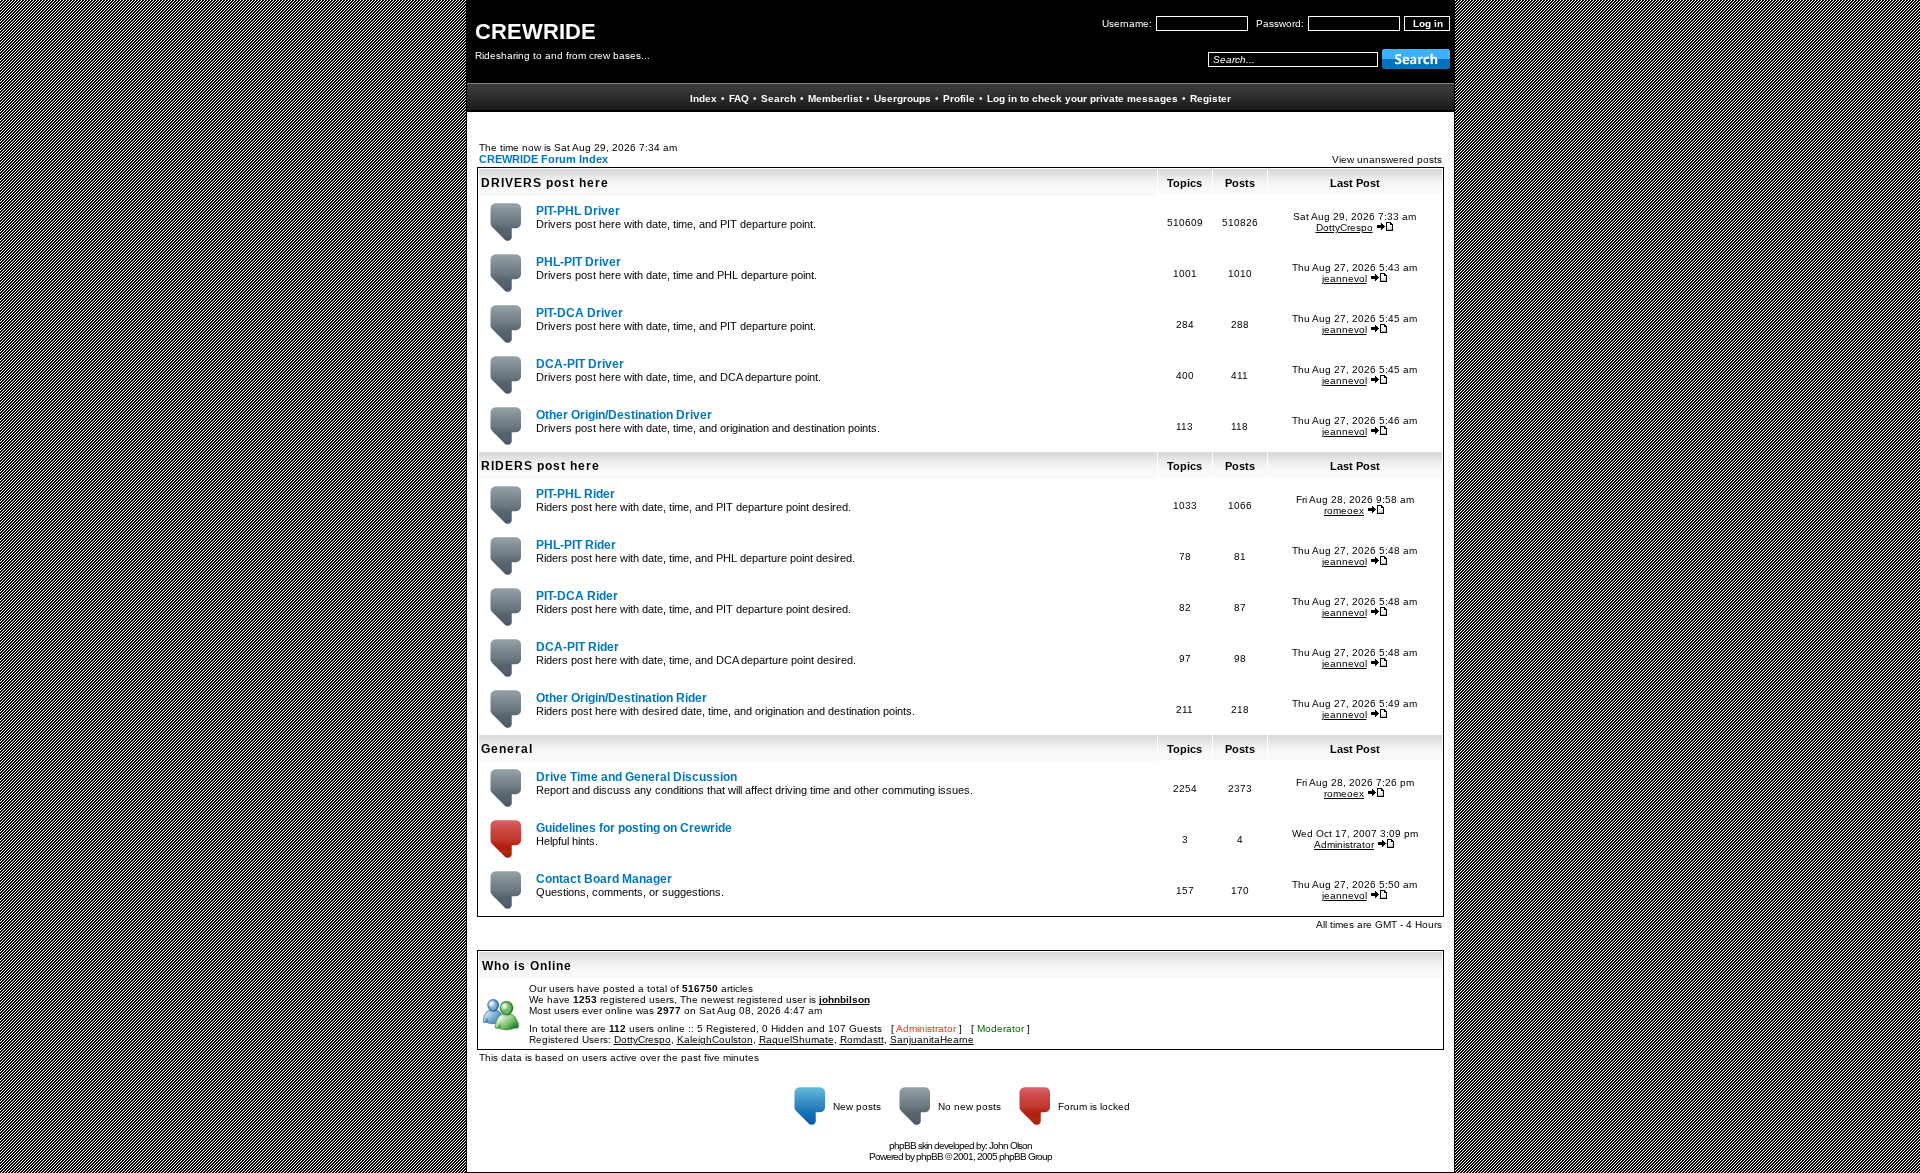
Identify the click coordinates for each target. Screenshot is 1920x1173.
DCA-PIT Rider (577, 647)
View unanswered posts (1387, 159)
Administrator (1344, 844)
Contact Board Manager (604, 879)
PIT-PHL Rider (575, 494)
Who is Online (527, 966)
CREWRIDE (535, 31)
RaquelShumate (796, 1039)
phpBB (929, 1156)
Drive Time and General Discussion (636, 777)
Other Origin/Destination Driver (624, 415)
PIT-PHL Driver (578, 211)
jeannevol (1344, 278)
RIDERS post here (540, 466)
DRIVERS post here (545, 183)
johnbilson (844, 999)
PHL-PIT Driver (578, 262)
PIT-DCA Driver (579, 313)
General (507, 749)
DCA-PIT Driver (580, 364)
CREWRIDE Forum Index (543, 159)
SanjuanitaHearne (932, 1039)
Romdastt (862, 1039)
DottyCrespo (1344, 227)
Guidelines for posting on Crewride (634, 828)
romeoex (1344, 510)
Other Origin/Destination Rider (621, 698)
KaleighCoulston (715, 1039)
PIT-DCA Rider (577, 596)
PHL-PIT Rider (576, 545)
